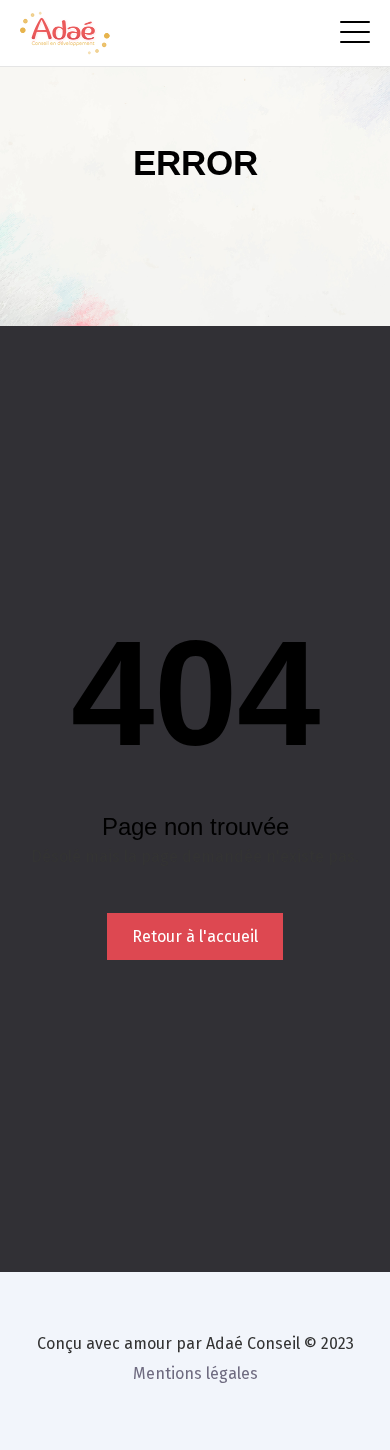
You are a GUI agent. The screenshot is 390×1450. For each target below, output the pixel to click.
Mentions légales (195, 1373)
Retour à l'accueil (195, 936)
